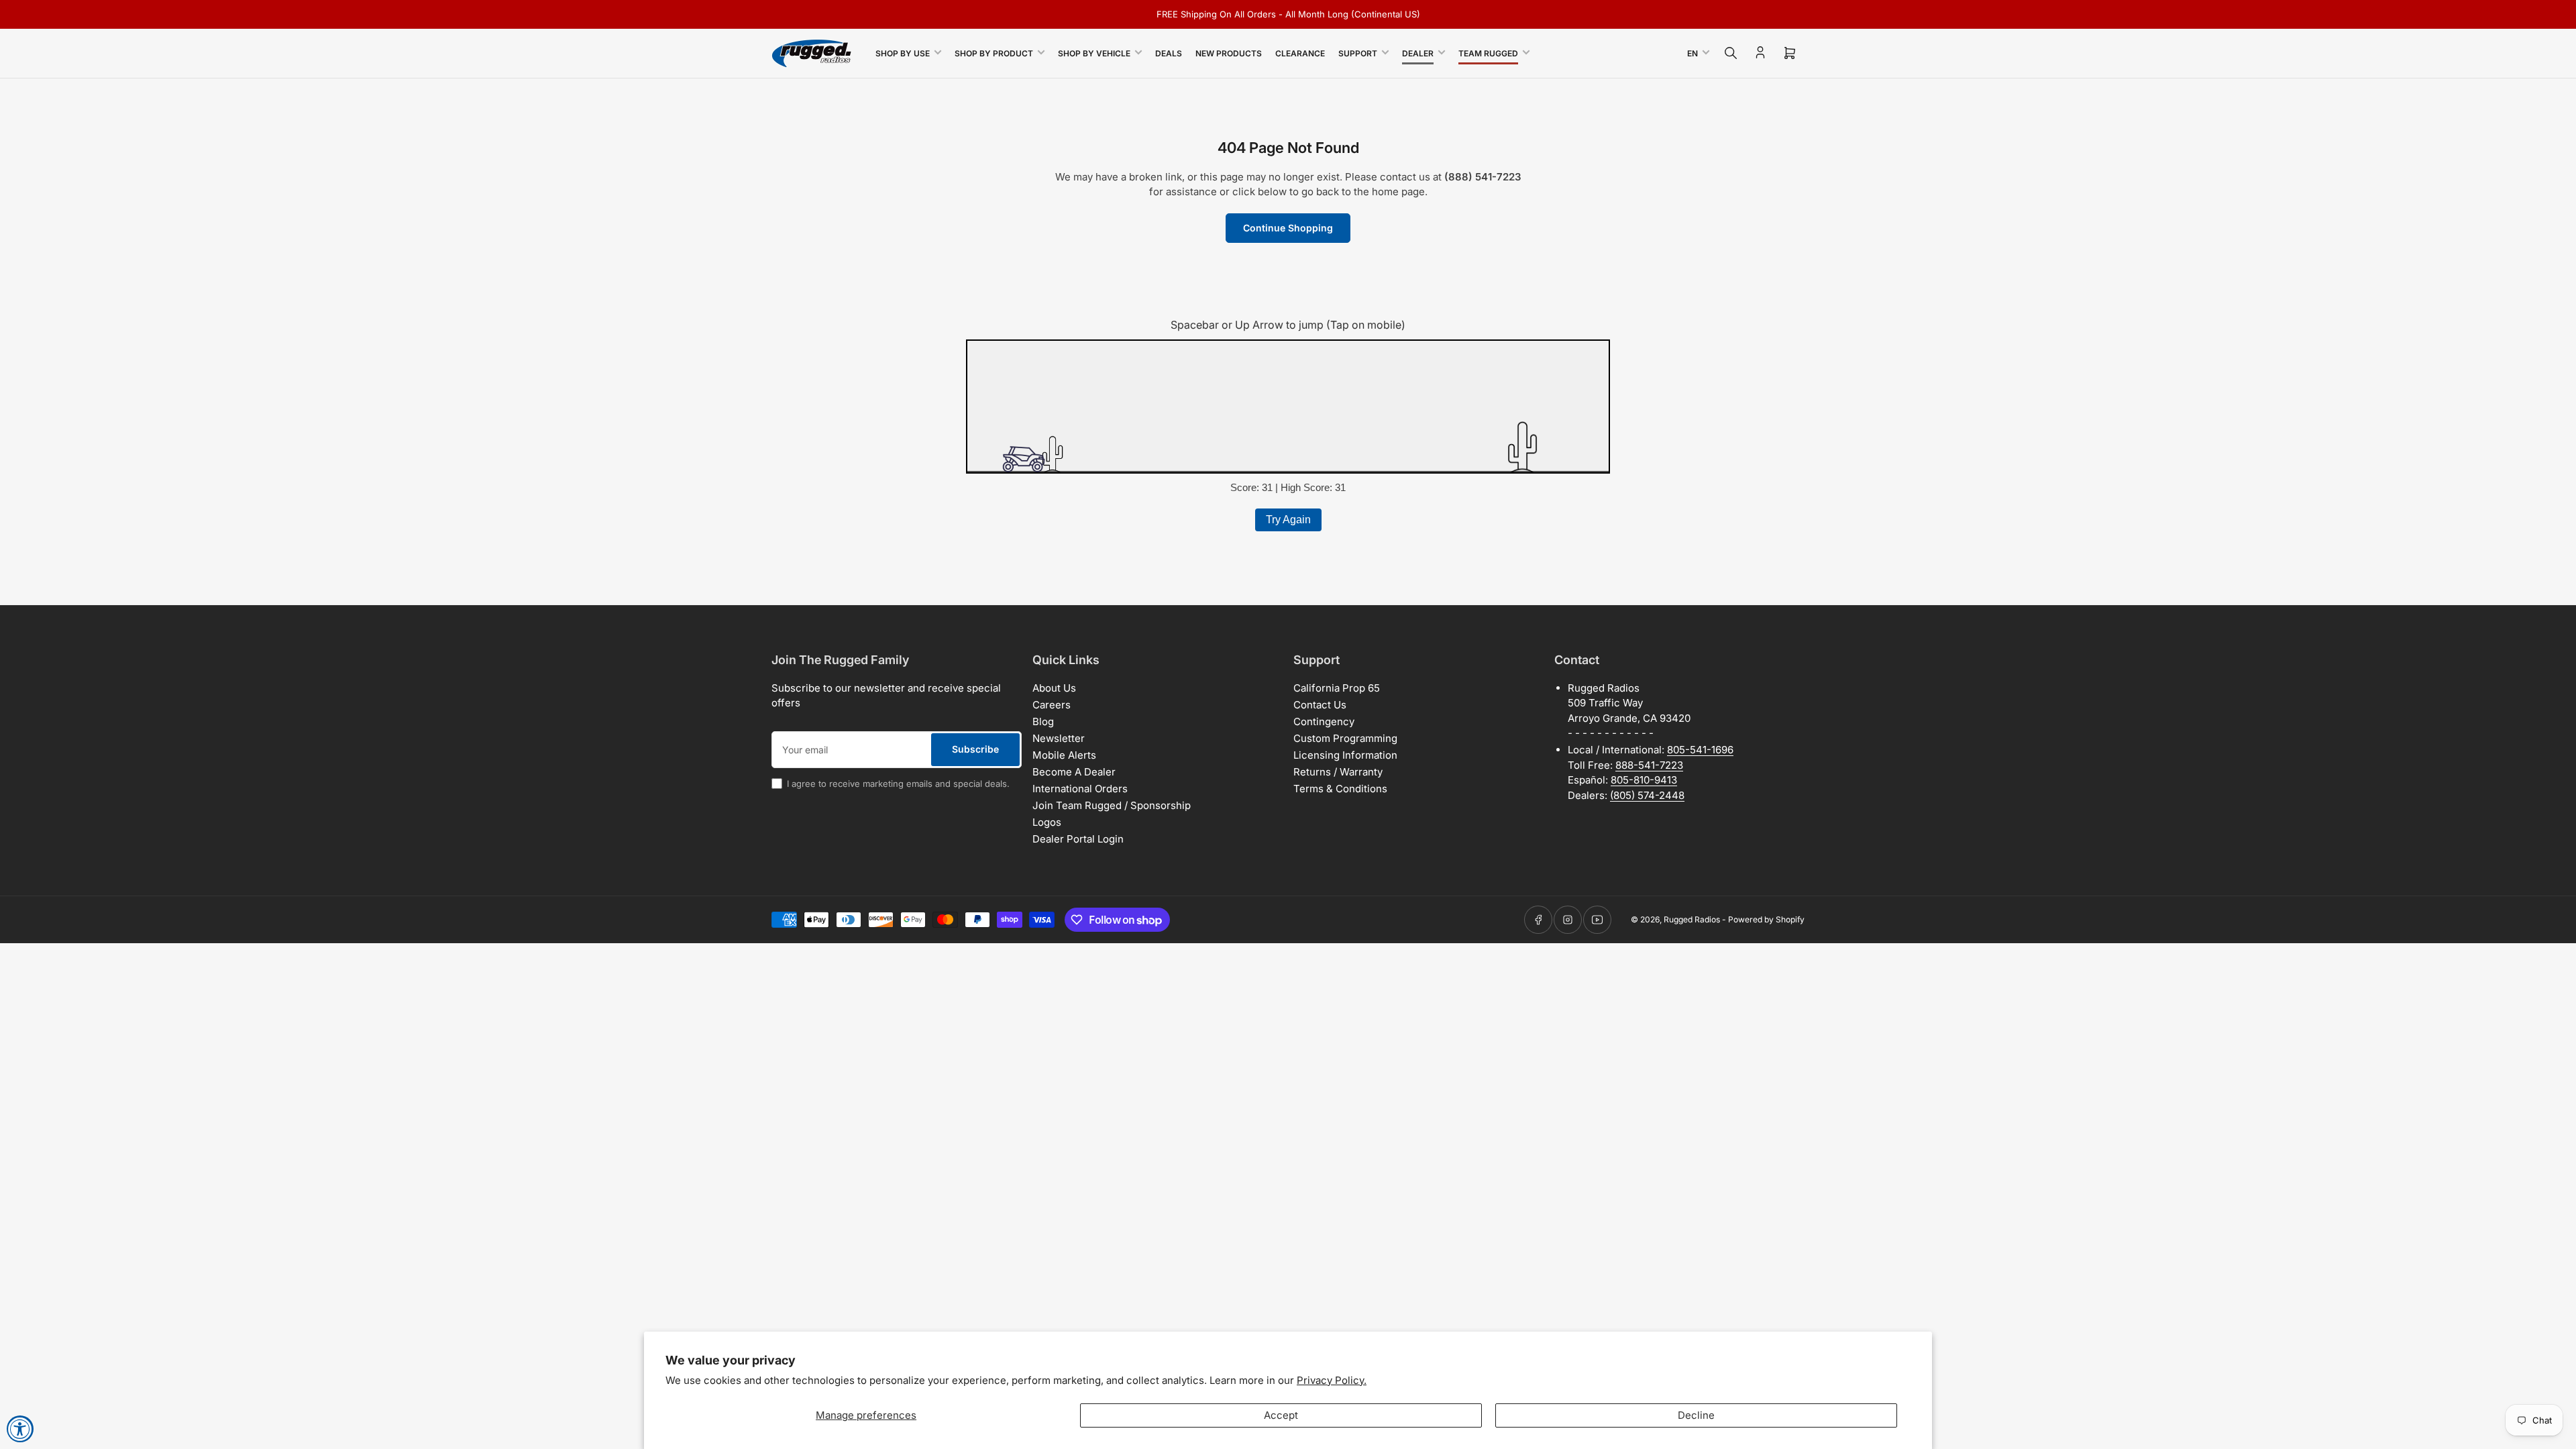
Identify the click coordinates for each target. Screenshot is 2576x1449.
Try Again (1288, 520)
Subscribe (975, 749)
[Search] (1731, 53)
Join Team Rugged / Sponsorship (1112, 805)
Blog (1043, 721)
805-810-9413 (1644, 780)
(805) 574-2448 (1647, 795)
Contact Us (1320, 705)
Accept (1281, 1415)
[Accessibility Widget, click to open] (20, 1429)
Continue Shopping (1288, 228)
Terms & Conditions (1340, 789)
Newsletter (1059, 738)
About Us (1054, 688)
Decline (1696, 1415)
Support (1358, 53)
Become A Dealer (1074, 772)
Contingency (1324, 721)
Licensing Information (1345, 755)
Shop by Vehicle (1094, 53)
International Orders (1080, 789)
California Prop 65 (1337, 688)
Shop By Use (903, 53)
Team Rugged (1488, 53)
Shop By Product (994, 53)
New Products (1229, 53)
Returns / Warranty (1338, 772)
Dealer (1418, 53)
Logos (1047, 822)
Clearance (1300, 53)
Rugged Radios (1692, 919)
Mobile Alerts (1064, 755)
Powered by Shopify (1766, 919)
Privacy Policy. (1332, 1380)
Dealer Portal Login (1078, 839)
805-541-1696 (1700, 750)
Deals (1169, 53)
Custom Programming (1345, 738)
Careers (1052, 705)
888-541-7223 (1649, 765)
